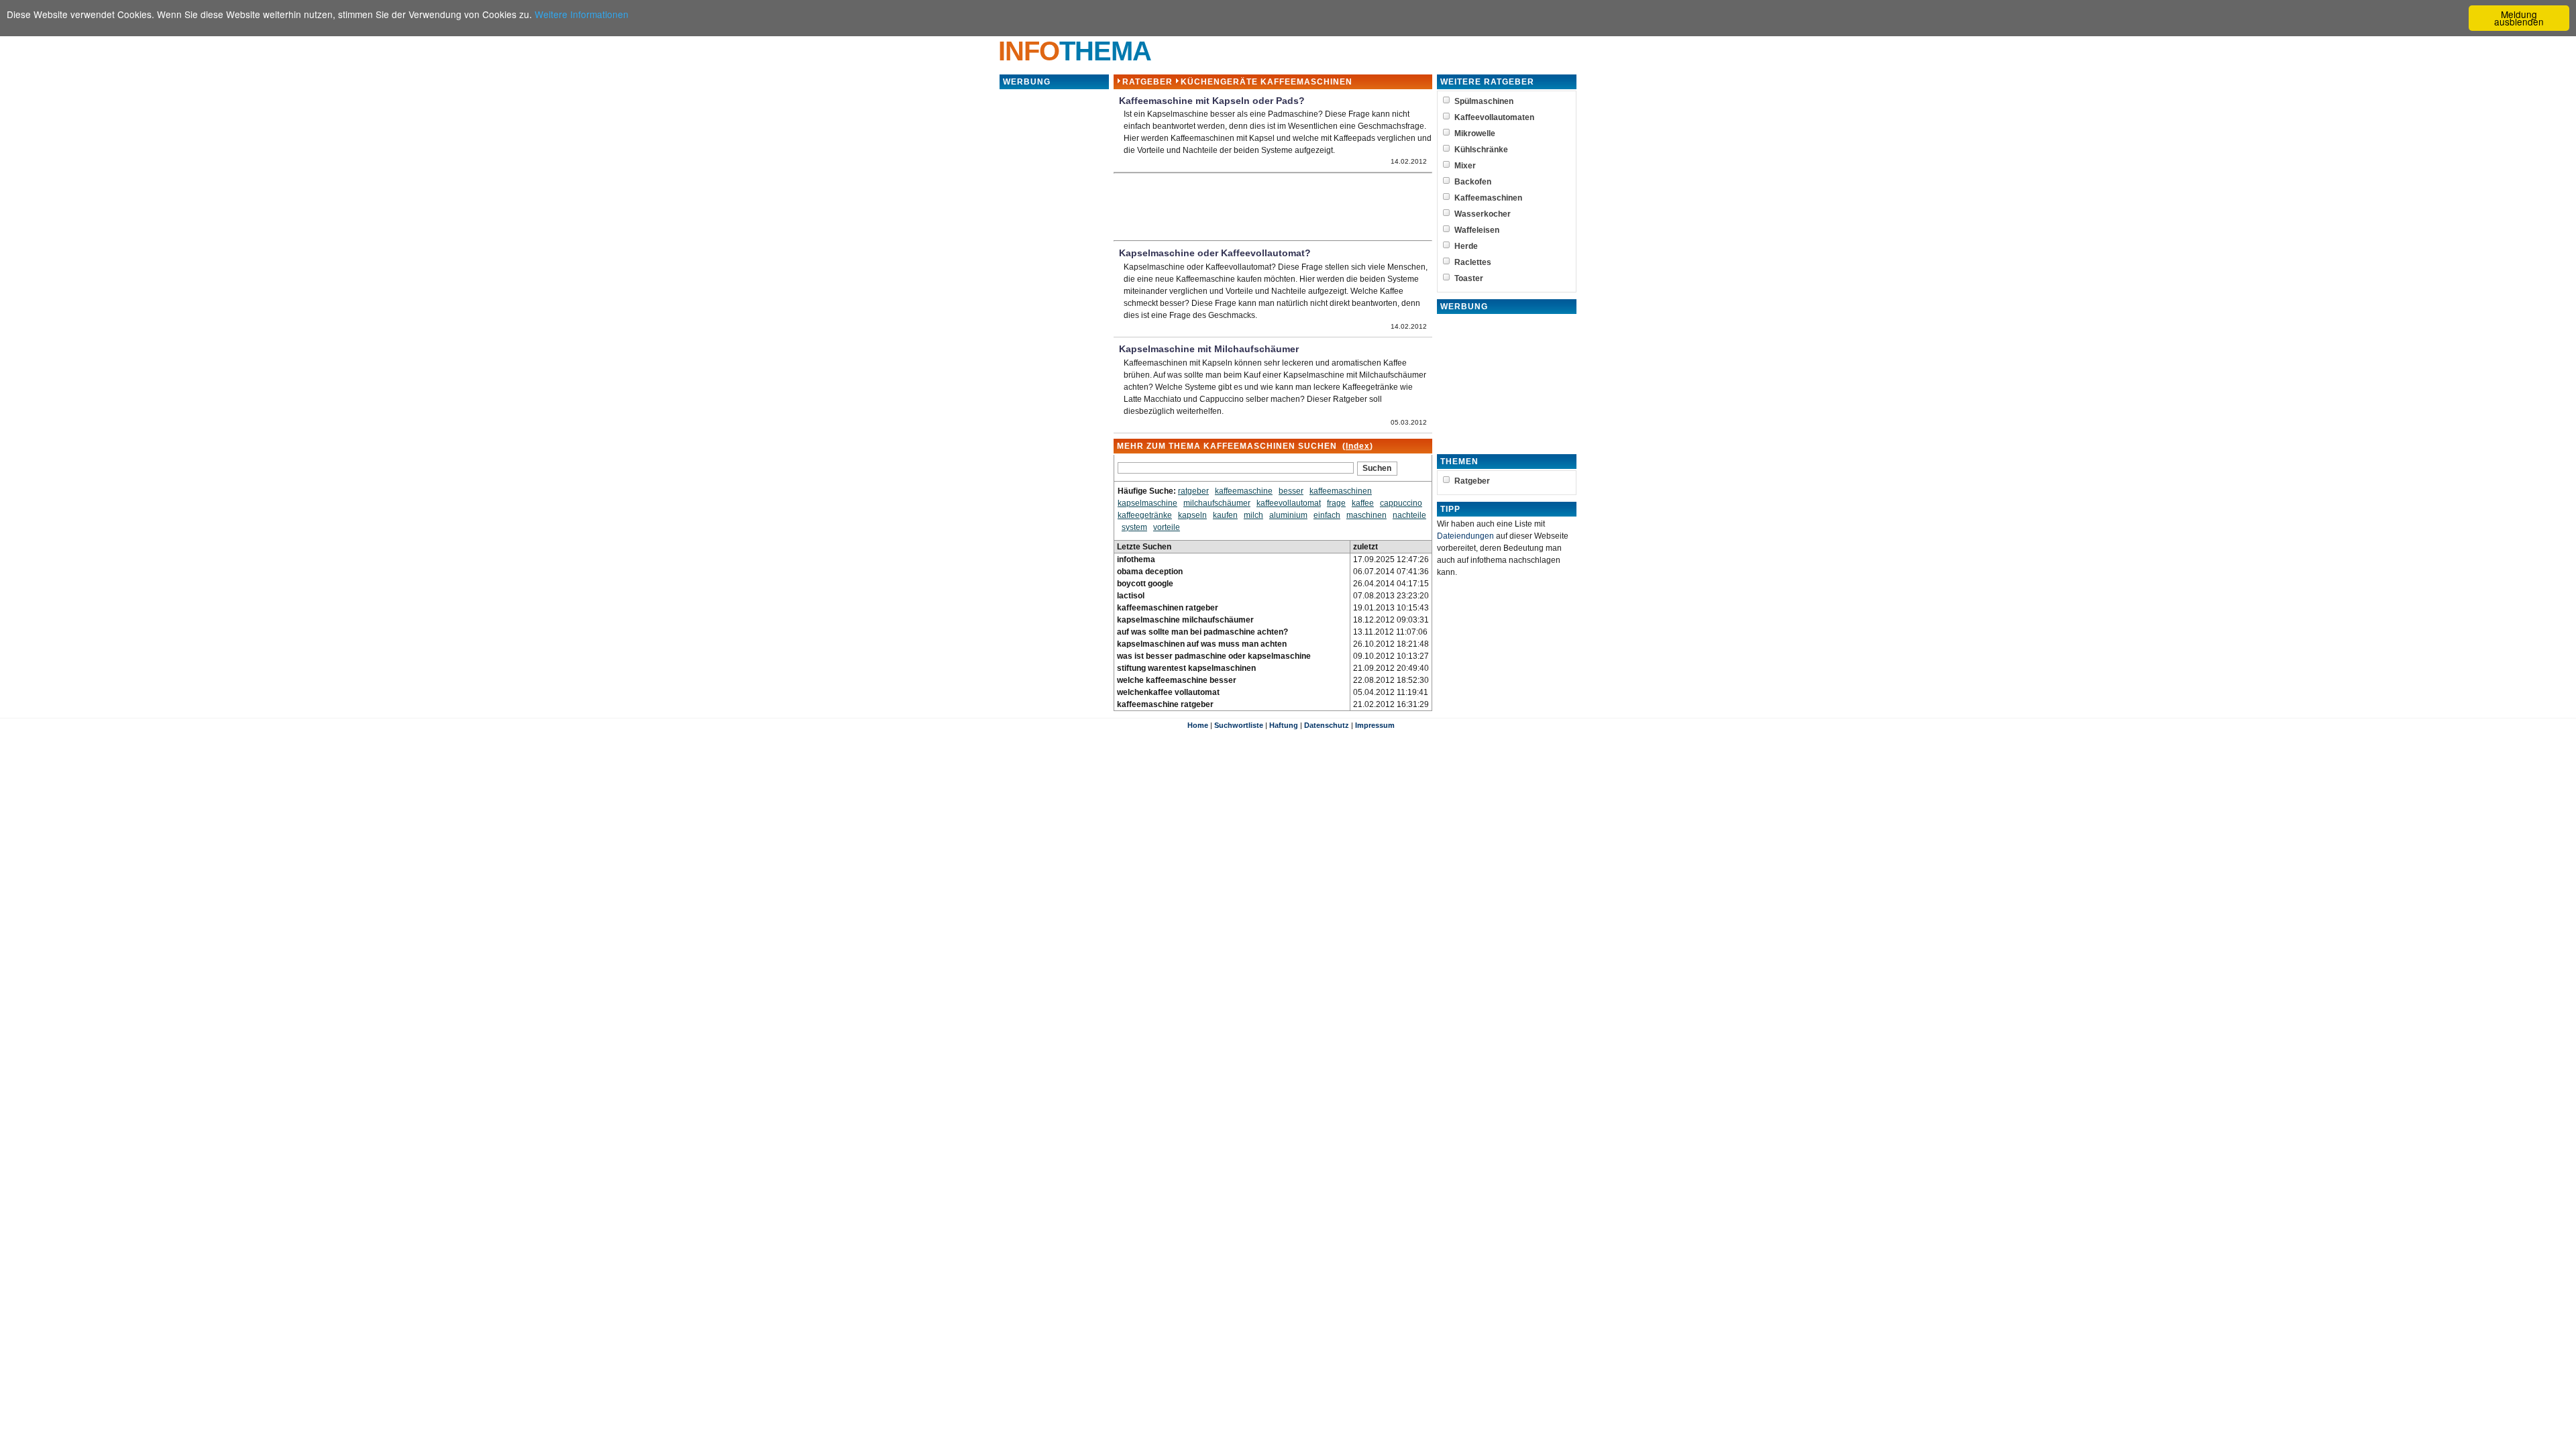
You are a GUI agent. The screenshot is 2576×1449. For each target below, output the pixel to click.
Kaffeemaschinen (1488, 198)
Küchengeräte (1219, 82)
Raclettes (1473, 262)
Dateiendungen (1465, 536)
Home (1198, 725)
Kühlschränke (1481, 150)
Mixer (1465, 166)
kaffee (1363, 503)
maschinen (1366, 515)
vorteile (1167, 527)
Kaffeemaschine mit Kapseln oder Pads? (1212, 101)
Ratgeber (1147, 82)
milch (1253, 515)
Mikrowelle (1475, 133)
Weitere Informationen (582, 14)
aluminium (1288, 515)
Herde (1466, 246)
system (1134, 527)
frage (1336, 503)
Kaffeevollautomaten (1494, 117)
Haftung (1284, 725)
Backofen (1473, 182)
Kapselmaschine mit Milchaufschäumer (1209, 349)
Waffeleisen (1477, 230)
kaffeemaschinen (1341, 491)
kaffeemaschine (1244, 491)
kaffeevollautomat (1289, 503)
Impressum (1375, 725)
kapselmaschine (1147, 503)
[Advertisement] (1054, 292)
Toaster (1469, 278)
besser (1291, 491)
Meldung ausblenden (2519, 18)
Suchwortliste (1239, 725)
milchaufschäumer (1217, 503)
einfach (1327, 515)
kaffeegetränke (1145, 515)
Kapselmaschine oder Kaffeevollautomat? (1215, 253)
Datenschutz (1327, 725)
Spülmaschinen (1484, 101)
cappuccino (1401, 503)
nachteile (1409, 515)
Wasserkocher (1483, 214)
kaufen (1225, 515)
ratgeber (1193, 491)
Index (1358, 446)
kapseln (1192, 515)
